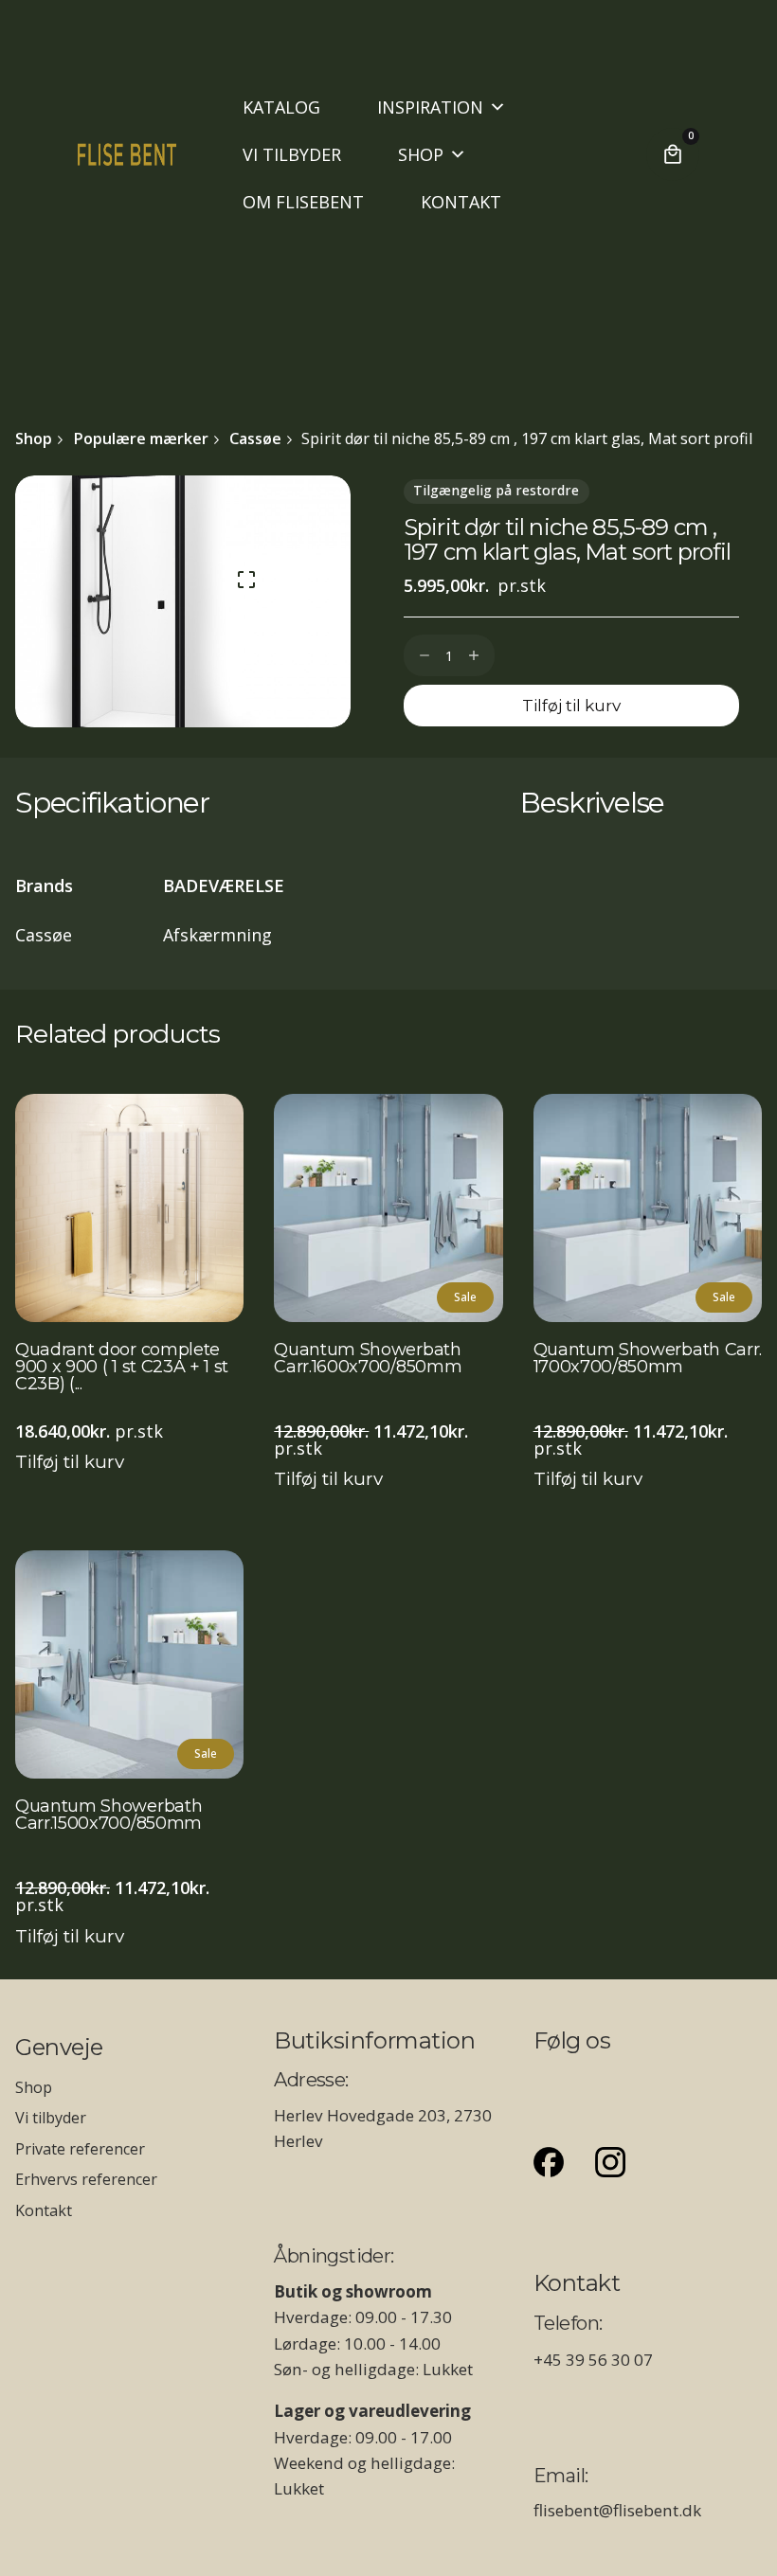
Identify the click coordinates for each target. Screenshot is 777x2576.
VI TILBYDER (292, 154)
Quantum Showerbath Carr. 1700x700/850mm (648, 1359)
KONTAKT (461, 202)
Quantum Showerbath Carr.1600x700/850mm (368, 1359)
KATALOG (281, 107)
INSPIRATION (430, 107)
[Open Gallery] (246, 580)
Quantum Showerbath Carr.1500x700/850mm (108, 1816)
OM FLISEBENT (303, 202)
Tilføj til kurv (70, 1462)
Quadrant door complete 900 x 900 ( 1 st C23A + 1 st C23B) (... (122, 1368)
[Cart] (673, 154)
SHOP (421, 154)
